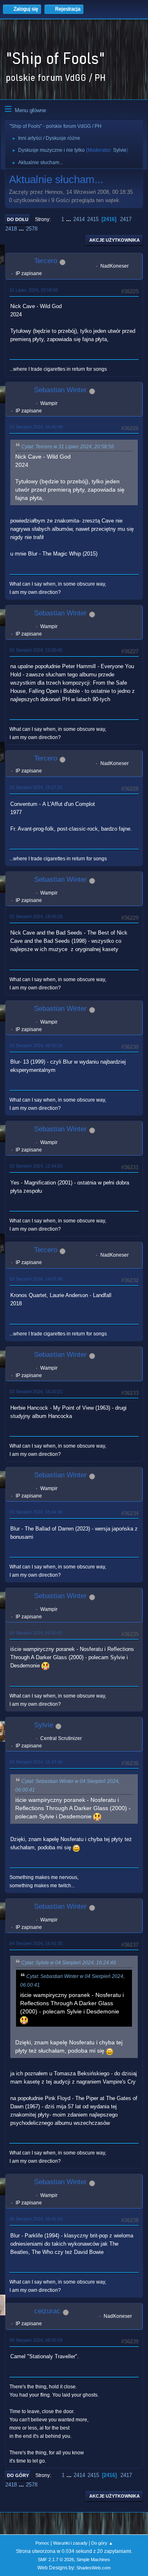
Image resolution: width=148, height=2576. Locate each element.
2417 (126, 219)
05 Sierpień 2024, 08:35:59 (36, 2340)
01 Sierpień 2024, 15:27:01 (36, 787)
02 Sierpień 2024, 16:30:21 (36, 1392)
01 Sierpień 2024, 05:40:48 (36, 427)
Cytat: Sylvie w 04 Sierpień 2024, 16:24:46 (69, 1963)
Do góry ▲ (102, 2543)
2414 (79, 219)
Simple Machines (93, 2560)
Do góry (18, 2475)
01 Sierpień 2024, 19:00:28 (36, 916)
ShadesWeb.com (94, 2568)
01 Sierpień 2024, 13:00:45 (36, 650)
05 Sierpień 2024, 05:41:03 (36, 2219)
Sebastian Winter (60, 390)
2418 (11, 229)
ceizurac (47, 2311)
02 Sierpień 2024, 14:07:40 (36, 1279)
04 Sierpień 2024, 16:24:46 (36, 1762)
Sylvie (120, 150)
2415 (93, 219)
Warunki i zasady (70, 2543)
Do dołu (18, 219)
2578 (32, 229)
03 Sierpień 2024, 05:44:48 (36, 1512)
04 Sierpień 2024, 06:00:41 (36, 1633)
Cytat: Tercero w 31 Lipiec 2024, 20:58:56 (68, 447)
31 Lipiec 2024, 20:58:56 (34, 290)
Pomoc (42, 2543)
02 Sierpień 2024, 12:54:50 (36, 1166)
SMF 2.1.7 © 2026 (56, 2560)
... (69, 219)
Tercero (46, 261)
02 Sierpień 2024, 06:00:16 (36, 1045)
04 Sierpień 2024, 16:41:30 (36, 1943)
